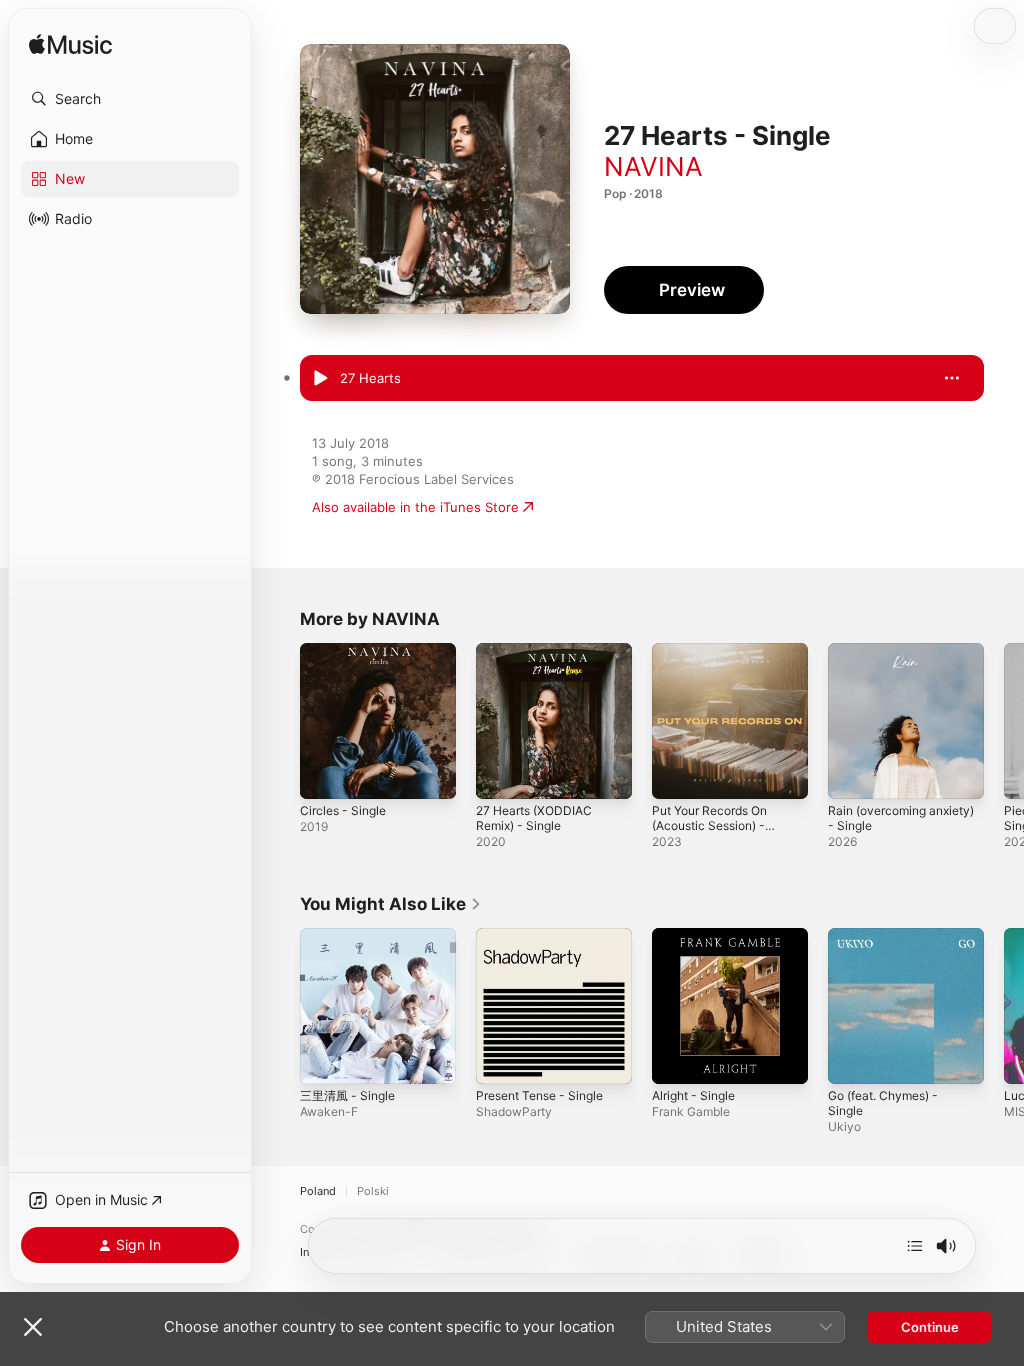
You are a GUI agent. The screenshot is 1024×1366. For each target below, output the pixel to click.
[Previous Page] (280, 721)
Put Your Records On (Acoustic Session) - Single (709, 825)
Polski (373, 1191)
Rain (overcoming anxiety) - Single (901, 818)
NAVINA (653, 166)
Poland (318, 1191)
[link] (391, 904)
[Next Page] (1004, 721)
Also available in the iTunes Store (415, 507)
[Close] (33, 1327)
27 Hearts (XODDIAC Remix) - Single (534, 818)
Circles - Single (343, 810)
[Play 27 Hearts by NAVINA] (320, 379)
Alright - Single (693, 1095)
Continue (930, 1327)
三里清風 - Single (347, 1095)
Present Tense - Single (539, 1095)
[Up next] (915, 1246)
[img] (70, 45)
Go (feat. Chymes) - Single (883, 1103)
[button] (130, 99)
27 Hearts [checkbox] (370, 378)
